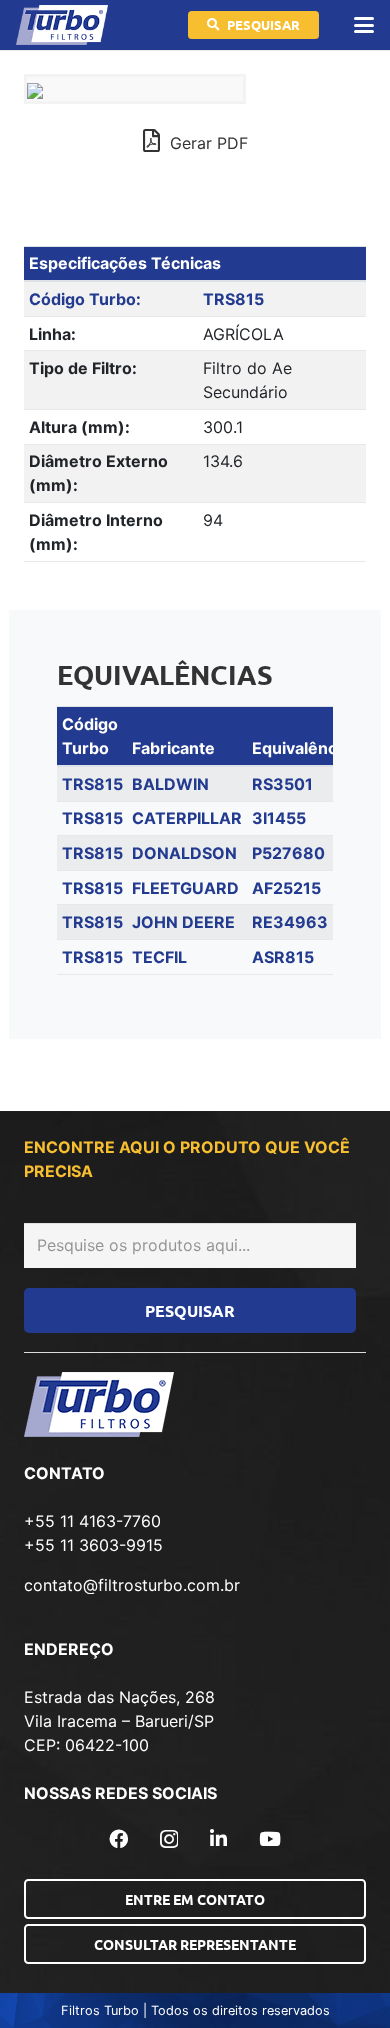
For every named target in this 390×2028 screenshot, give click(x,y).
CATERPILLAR (187, 818)
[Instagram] (169, 1839)
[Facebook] (118, 1838)
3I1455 (279, 818)
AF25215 (286, 888)
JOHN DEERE (183, 922)
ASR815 (283, 957)
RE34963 (290, 922)
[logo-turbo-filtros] (62, 25)
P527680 (288, 853)
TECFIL (159, 957)
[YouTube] (270, 1838)
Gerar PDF (206, 143)
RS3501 (282, 784)
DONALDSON (184, 853)
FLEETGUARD (185, 888)
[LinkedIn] (218, 1838)
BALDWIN (170, 784)
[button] (364, 25)
